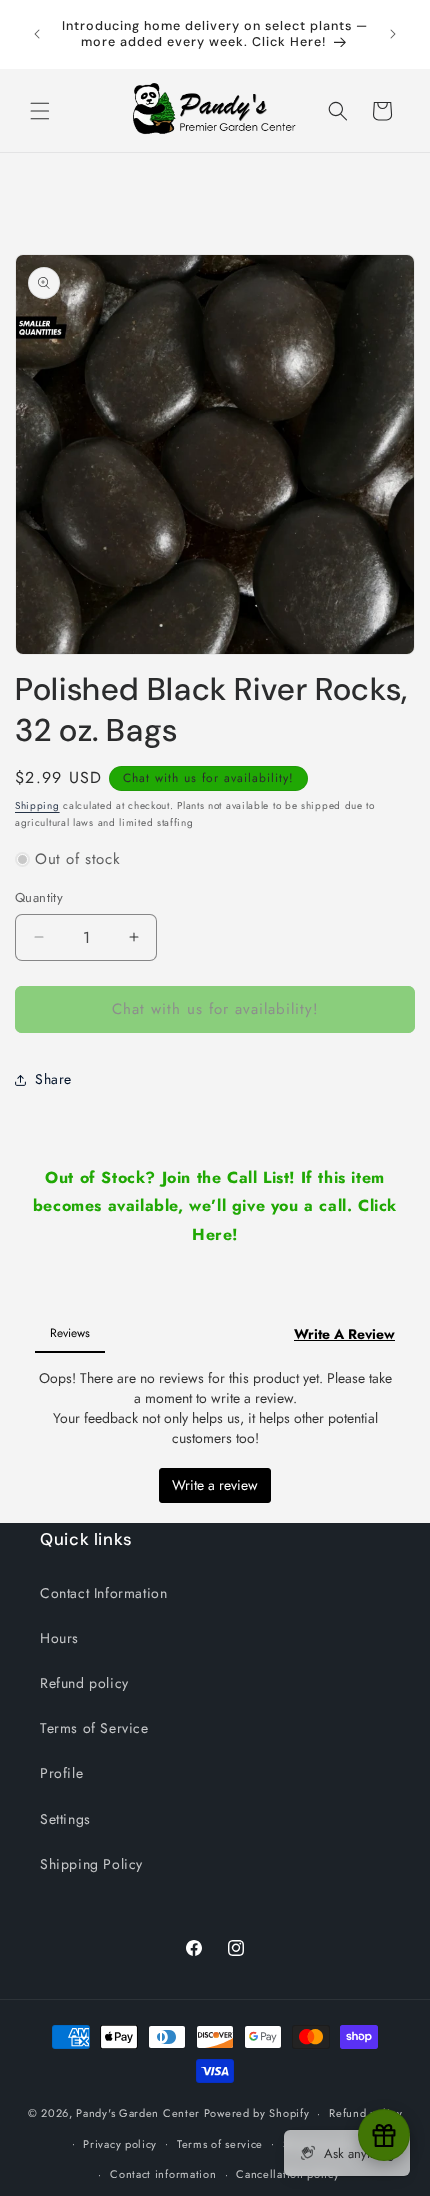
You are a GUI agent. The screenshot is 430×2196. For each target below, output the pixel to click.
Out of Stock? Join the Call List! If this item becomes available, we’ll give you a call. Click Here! (215, 1206)
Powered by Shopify (257, 2113)
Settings (65, 1819)
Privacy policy (120, 2144)
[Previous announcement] (37, 34)
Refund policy (84, 1683)
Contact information (163, 2174)
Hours (59, 1638)
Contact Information (103, 1593)
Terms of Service (94, 1728)
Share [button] (53, 1079)
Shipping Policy (91, 1864)
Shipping (37, 805)
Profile (61, 1773)
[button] (40, 111)
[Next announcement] (393, 34)
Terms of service (220, 2144)
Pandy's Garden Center (138, 2113)
